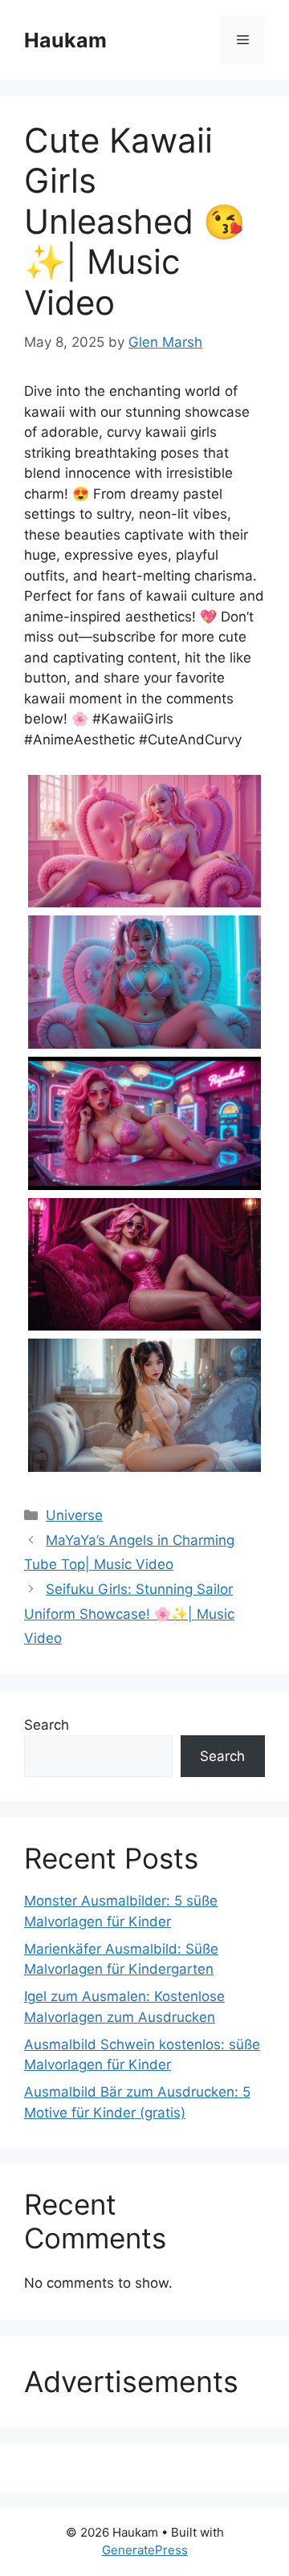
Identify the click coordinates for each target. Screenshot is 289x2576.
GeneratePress (145, 2550)
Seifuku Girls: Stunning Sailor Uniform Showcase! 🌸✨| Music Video (129, 1614)
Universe (74, 1515)
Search (47, 1725)
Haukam (65, 40)
